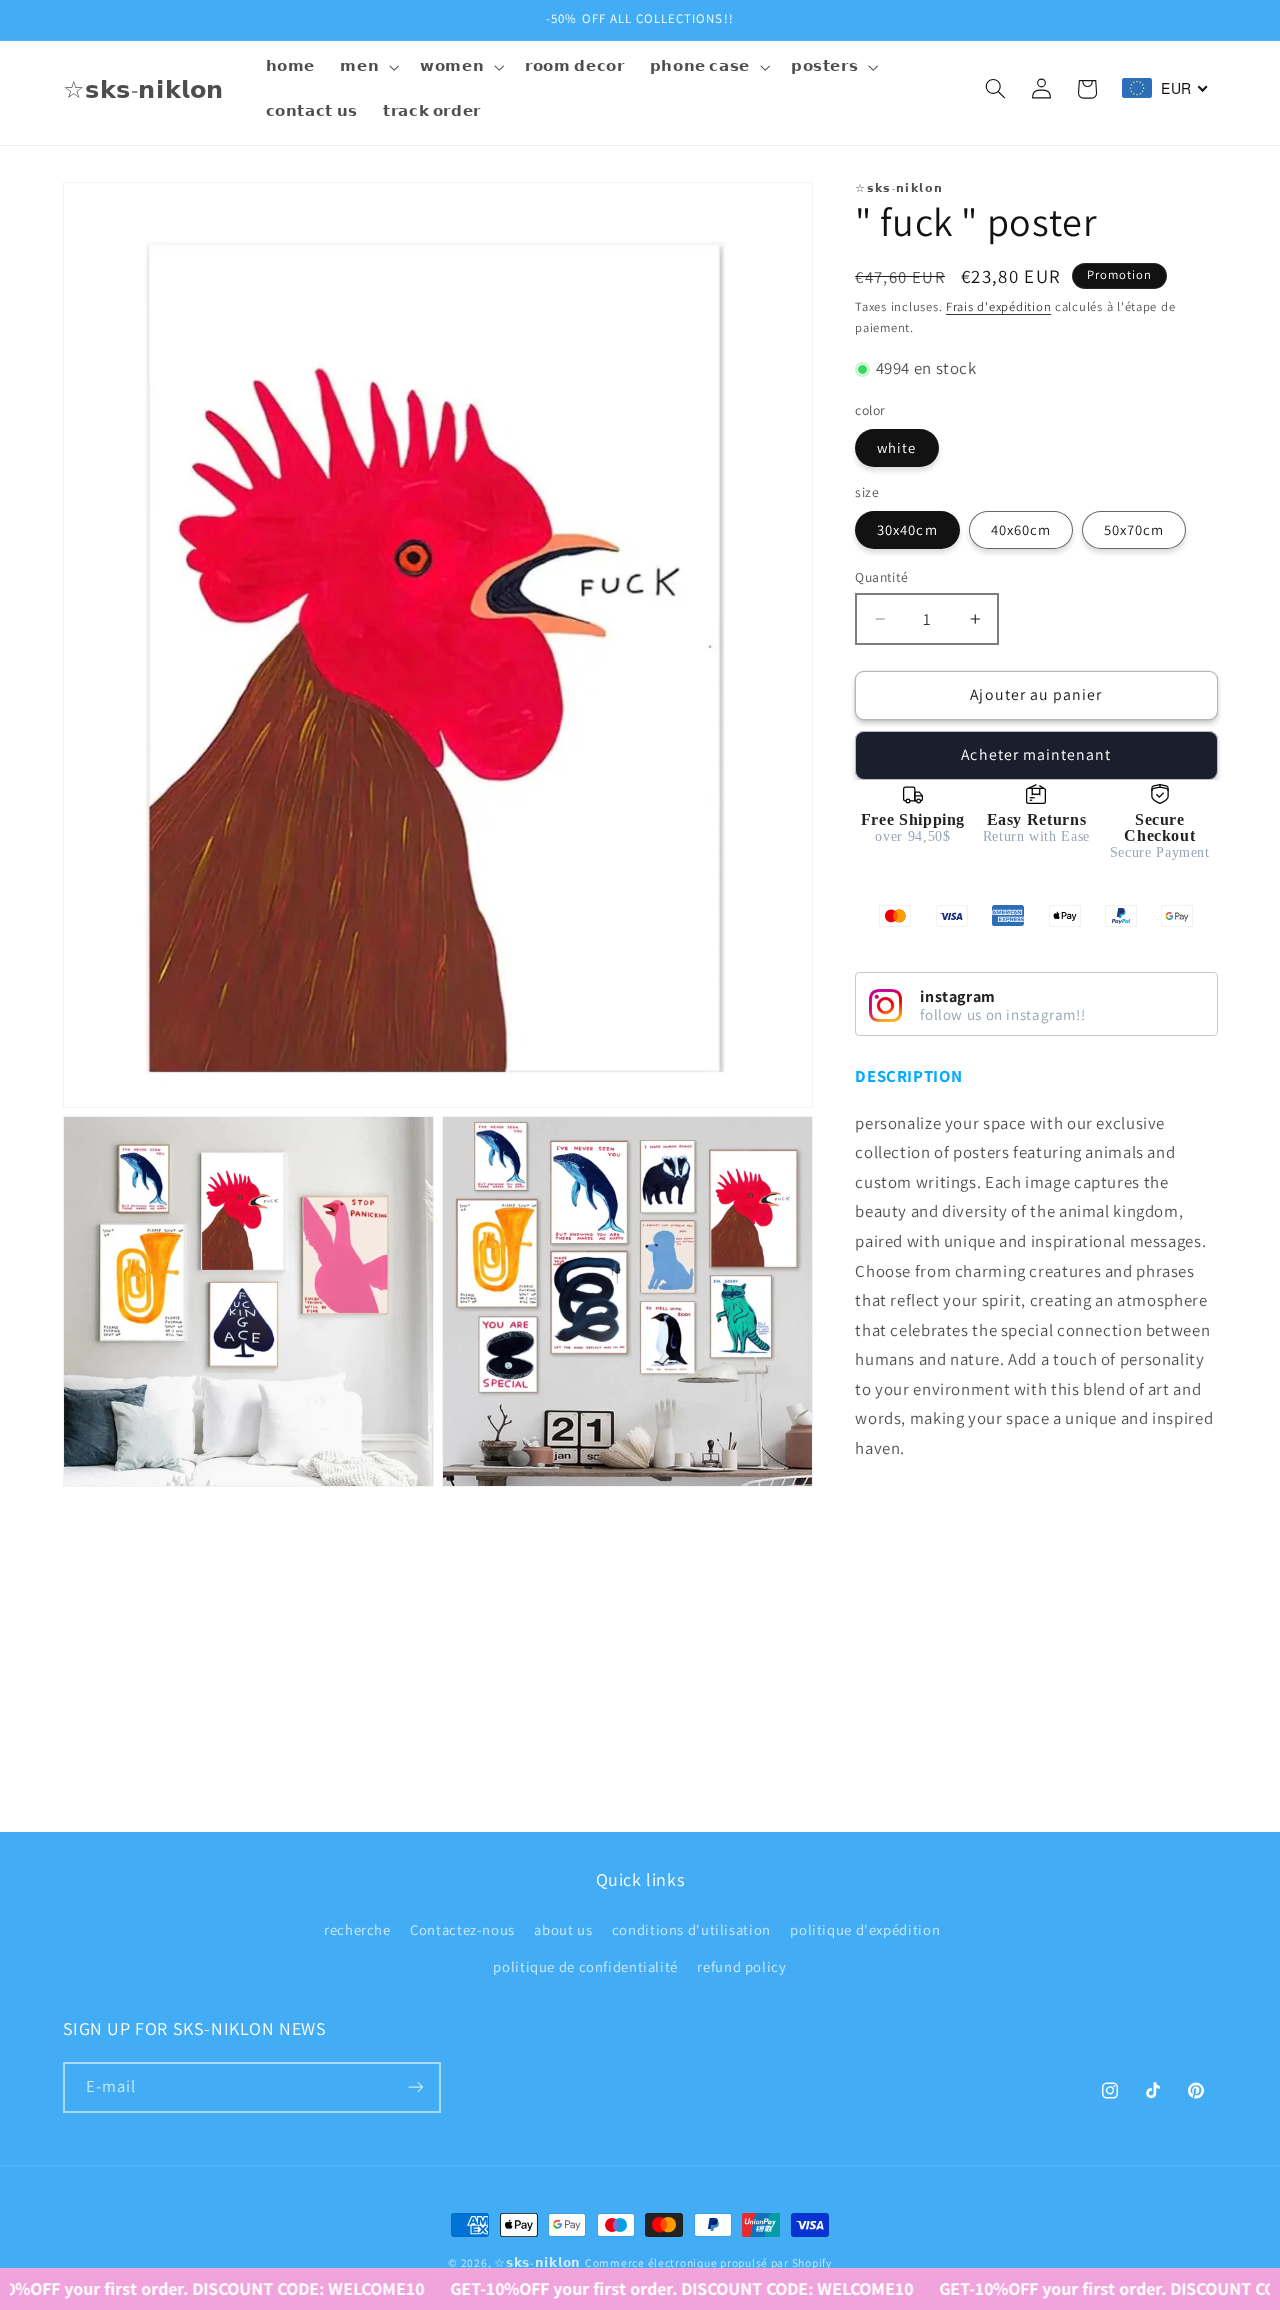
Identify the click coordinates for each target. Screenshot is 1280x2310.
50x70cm (1134, 529)
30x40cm (907, 529)
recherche (357, 1930)
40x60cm (1021, 529)
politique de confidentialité (585, 1966)
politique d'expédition (865, 1930)
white (896, 447)
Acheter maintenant (1036, 754)
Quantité (881, 577)
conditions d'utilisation (691, 1930)
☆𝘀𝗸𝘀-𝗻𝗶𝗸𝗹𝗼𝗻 (537, 2262)
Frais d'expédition (998, 306)
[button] (368, 67)
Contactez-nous (462, 1930)
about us (563, 1930)
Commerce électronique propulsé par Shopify (708, 2262)
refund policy (741, 1966)
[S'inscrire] (415, 2086)
